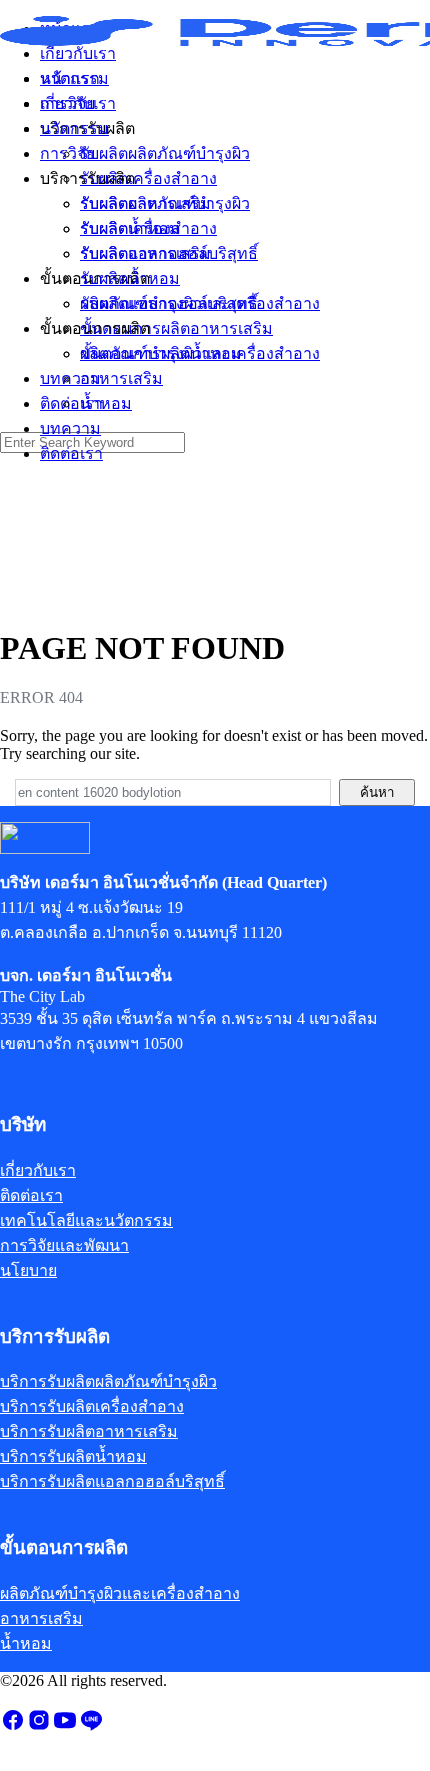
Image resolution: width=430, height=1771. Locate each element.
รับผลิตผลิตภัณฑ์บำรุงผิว (165, 203)
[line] (91, 1726)
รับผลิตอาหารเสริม (145, 253)
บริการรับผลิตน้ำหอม (73, 1456)
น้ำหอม (106, 403)
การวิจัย (67, 153)
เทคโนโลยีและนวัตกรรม (86, 1220)
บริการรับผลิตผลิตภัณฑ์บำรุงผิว (108, 1381)
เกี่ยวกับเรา (78, 103)
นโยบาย (28, 1270)
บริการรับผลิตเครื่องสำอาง (92, 1406)
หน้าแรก (70, 78)
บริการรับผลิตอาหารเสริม (89, 1431)
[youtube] (65, 1726)
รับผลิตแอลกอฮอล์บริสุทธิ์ (169, 303)
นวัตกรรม (74, 128)
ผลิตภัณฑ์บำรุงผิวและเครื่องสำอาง (200, 353)
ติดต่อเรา (71, 453)
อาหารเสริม (121, 378)
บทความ (70, 428)
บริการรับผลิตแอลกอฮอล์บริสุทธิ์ (112, 1481)
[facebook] (13, 1726)
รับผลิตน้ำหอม (130, 278)
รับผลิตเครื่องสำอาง (148, 228)
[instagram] (39, 1726)
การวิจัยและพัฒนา (64, 1245)
